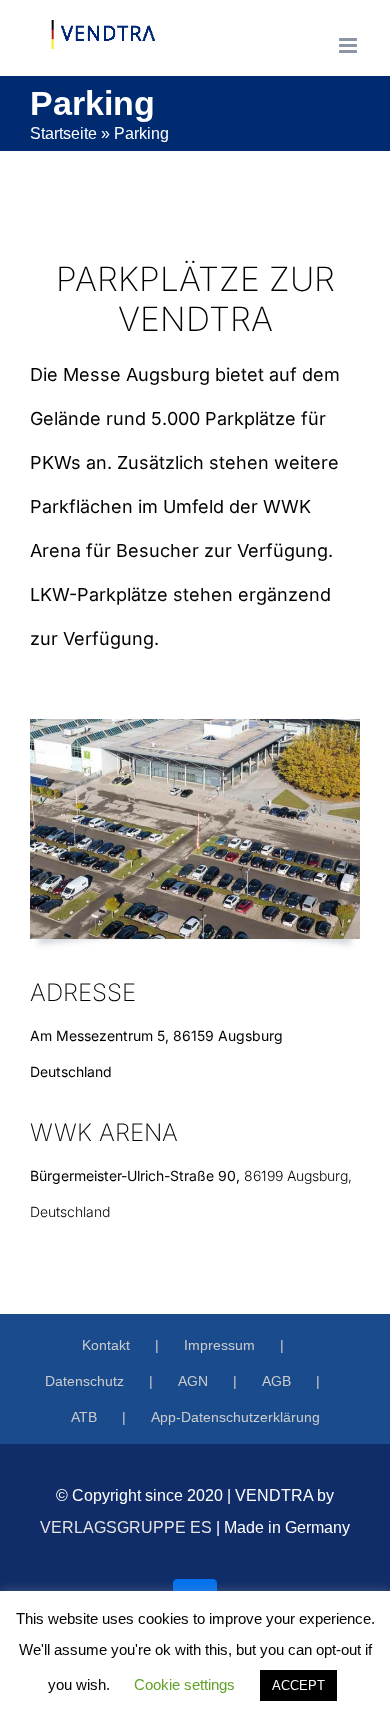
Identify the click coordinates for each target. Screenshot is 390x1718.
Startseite (63, 133)
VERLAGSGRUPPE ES (126, 1527)
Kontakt (106, 1345)
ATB (84, 1417)
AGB (276, 1381)
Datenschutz (84, 1381)
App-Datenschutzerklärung (235, 1417)
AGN (193, 1381)
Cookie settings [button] (184, 1684)
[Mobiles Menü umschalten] (349, 45)
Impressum (219, 1345)
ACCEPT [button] (298, 1685)
